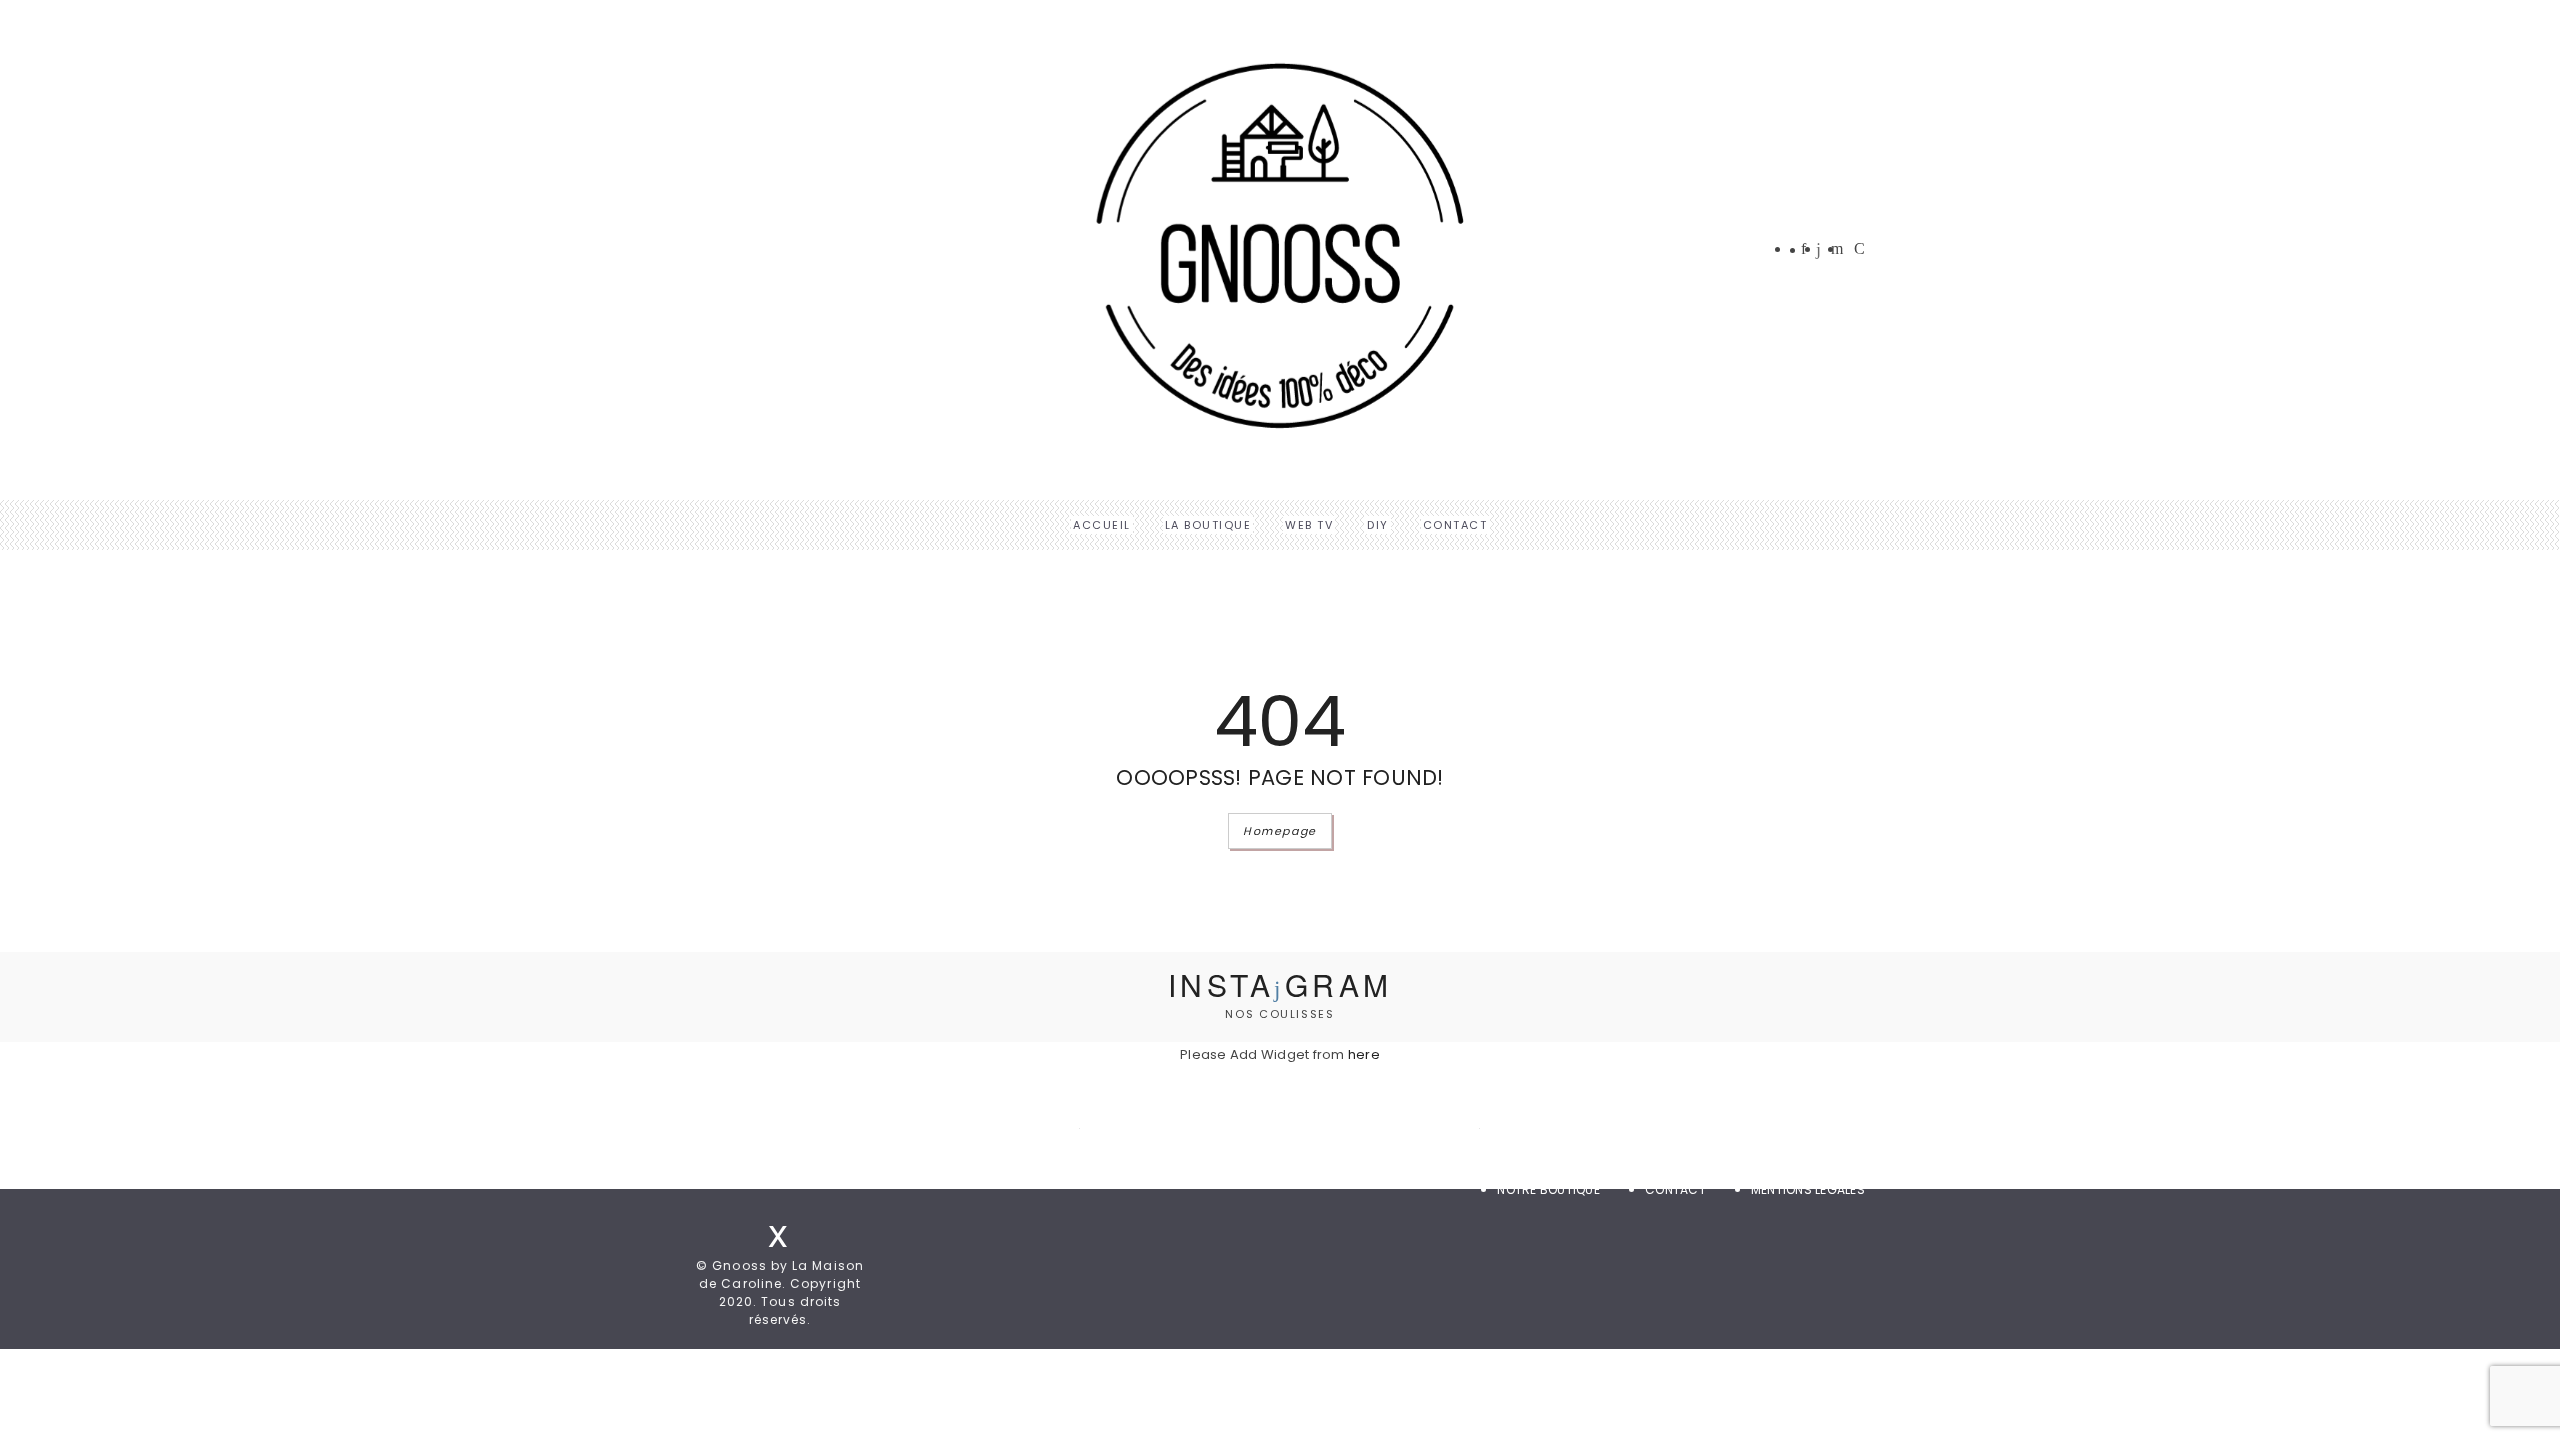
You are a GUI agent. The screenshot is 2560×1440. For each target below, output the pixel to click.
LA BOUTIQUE (1208, 525)
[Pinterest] (1837, 249)
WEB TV (1309, 525)
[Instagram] (1818, 250)
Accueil (1102, 525)
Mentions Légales (1808, 1189)
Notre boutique (1548, 1189)
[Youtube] (1859, 249)
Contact (1455, 525)
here (1364, 1054)
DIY (1378, 525)
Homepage (1280, 831)
